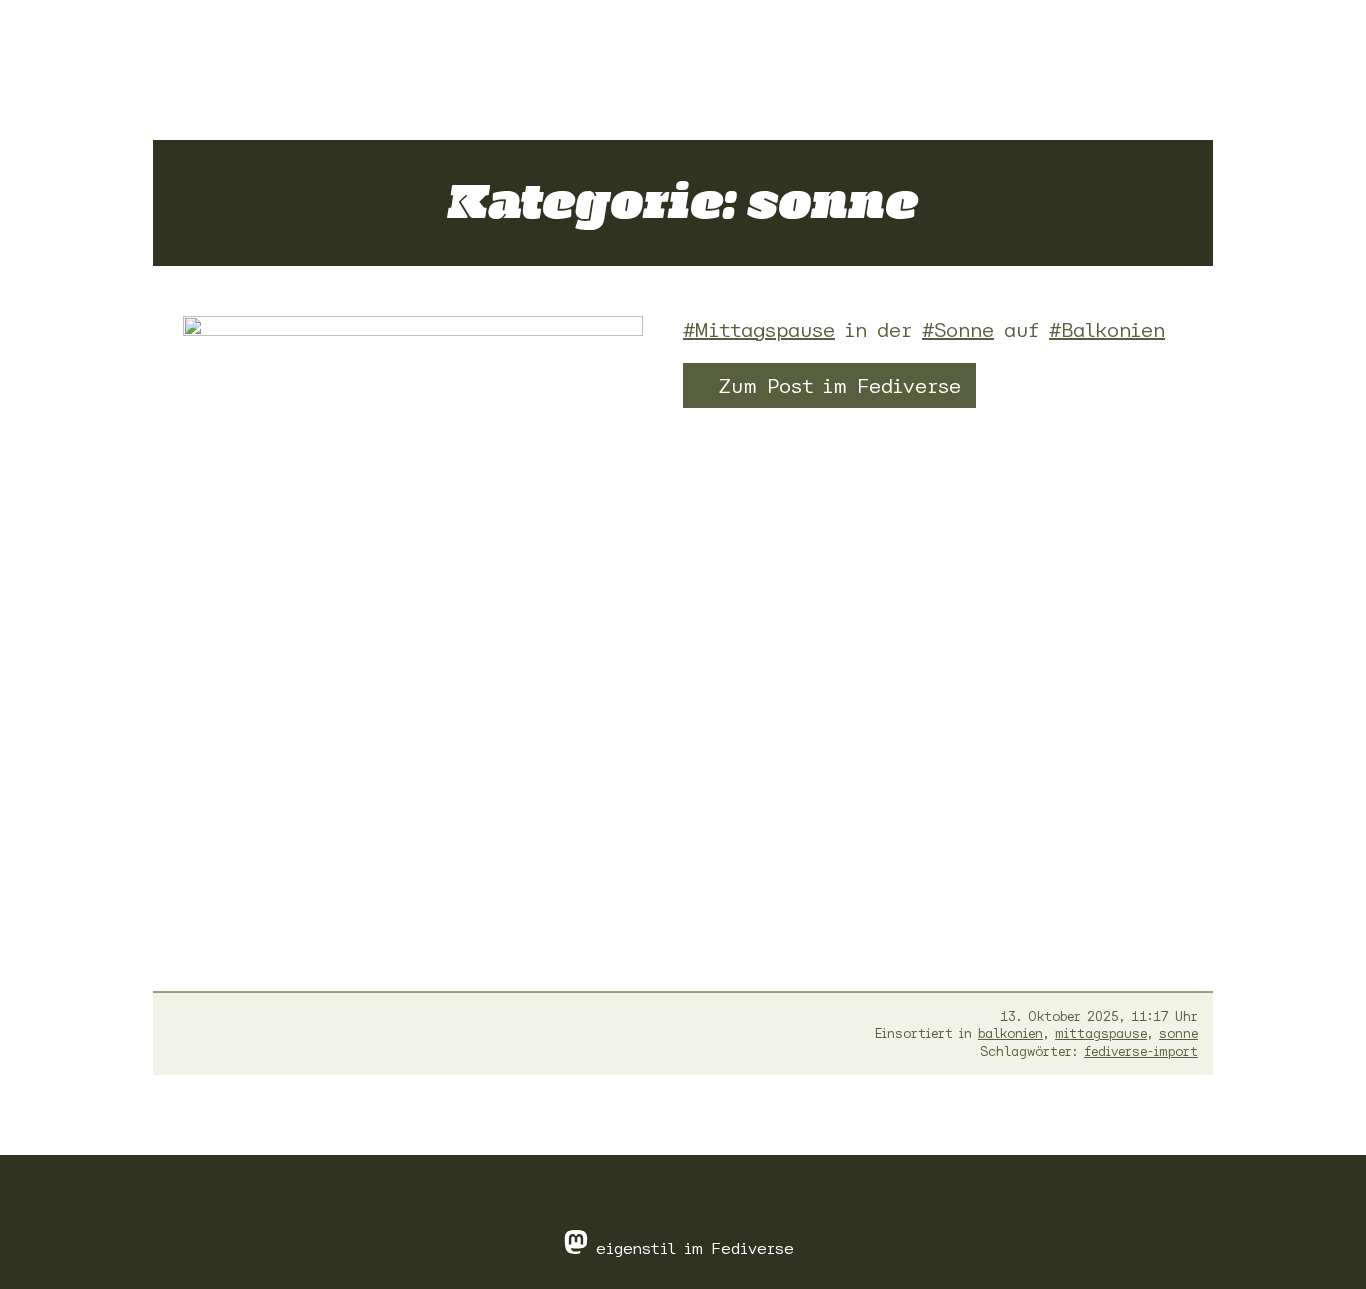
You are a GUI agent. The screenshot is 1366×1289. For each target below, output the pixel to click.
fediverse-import (1141, 1051)
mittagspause (1101, 1033)
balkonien (1010, 1033)
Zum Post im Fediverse (840, 385)
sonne (1178, 1033)
